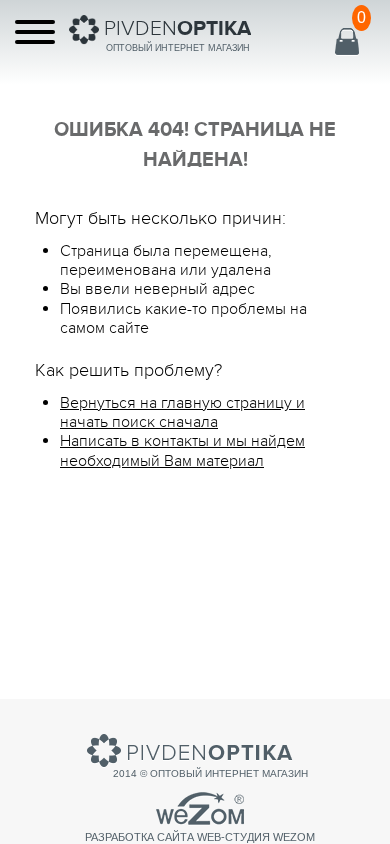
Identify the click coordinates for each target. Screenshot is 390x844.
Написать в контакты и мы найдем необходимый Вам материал (182, 450)
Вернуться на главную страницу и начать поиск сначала (182, 412)
